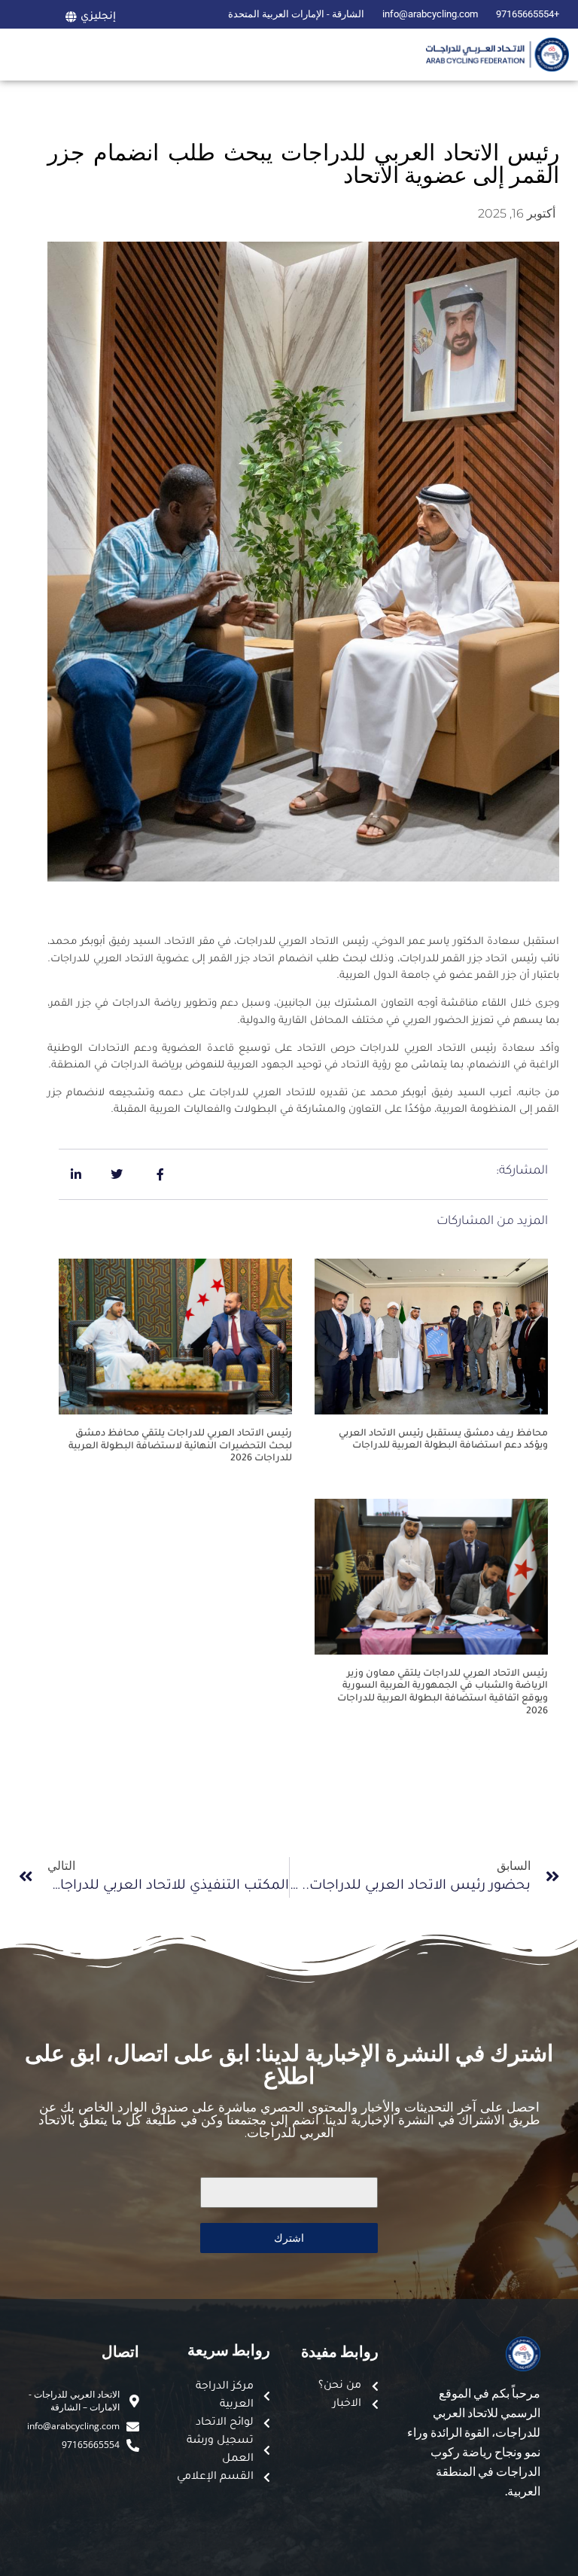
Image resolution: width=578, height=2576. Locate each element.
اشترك (289, 2238)
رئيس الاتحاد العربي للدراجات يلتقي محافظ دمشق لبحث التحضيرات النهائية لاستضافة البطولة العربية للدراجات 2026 (180, 1447)
